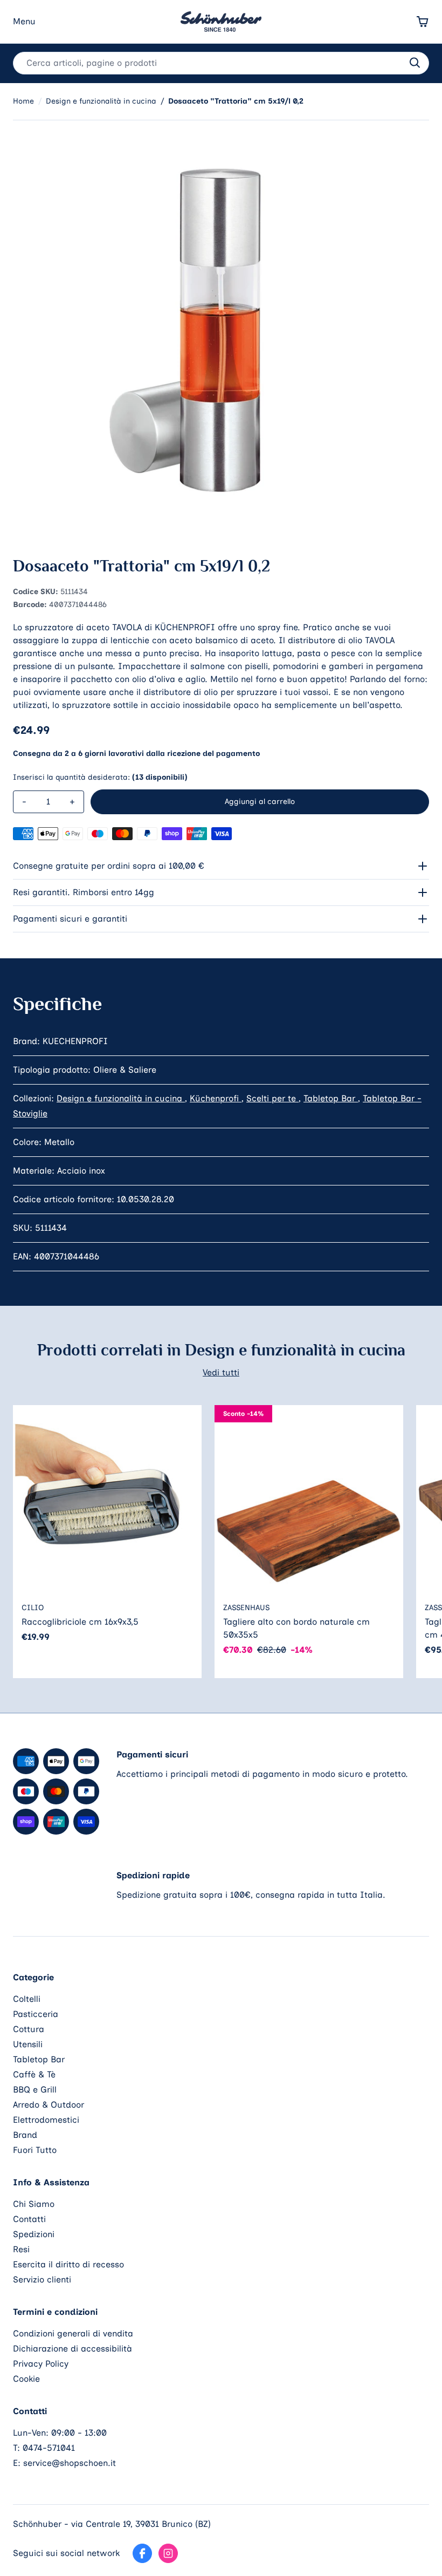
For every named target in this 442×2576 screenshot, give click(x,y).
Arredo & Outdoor (49, 2105)
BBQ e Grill (35, 2090)
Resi (21, 2249)
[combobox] (221, 63)
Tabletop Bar (331, 1098)
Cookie (26, 2379)
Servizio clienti (42, 2279)
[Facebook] (142, 2553)
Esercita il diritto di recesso (68, 2264)
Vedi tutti (221, 1372)
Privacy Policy (41, 2364)
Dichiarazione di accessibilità (72, 2349)
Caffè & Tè (34, 2074)
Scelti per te (272, 1098)
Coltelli (27, 1999)
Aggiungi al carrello (260, 802)
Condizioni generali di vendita (73, 2333)
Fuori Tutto (35, 2150)
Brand (25, 2135)
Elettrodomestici (46, 2120)
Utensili (28, 2044)
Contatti (29, 2219)
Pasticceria (36, 2014)
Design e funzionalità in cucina (121, 1098)
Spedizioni (34, 2234)
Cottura (29, 2029)
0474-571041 (49, 2448)
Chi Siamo (34, 2204)
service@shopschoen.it (70, 2463)
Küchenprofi (216, 1098)
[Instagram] (168, 2553)
